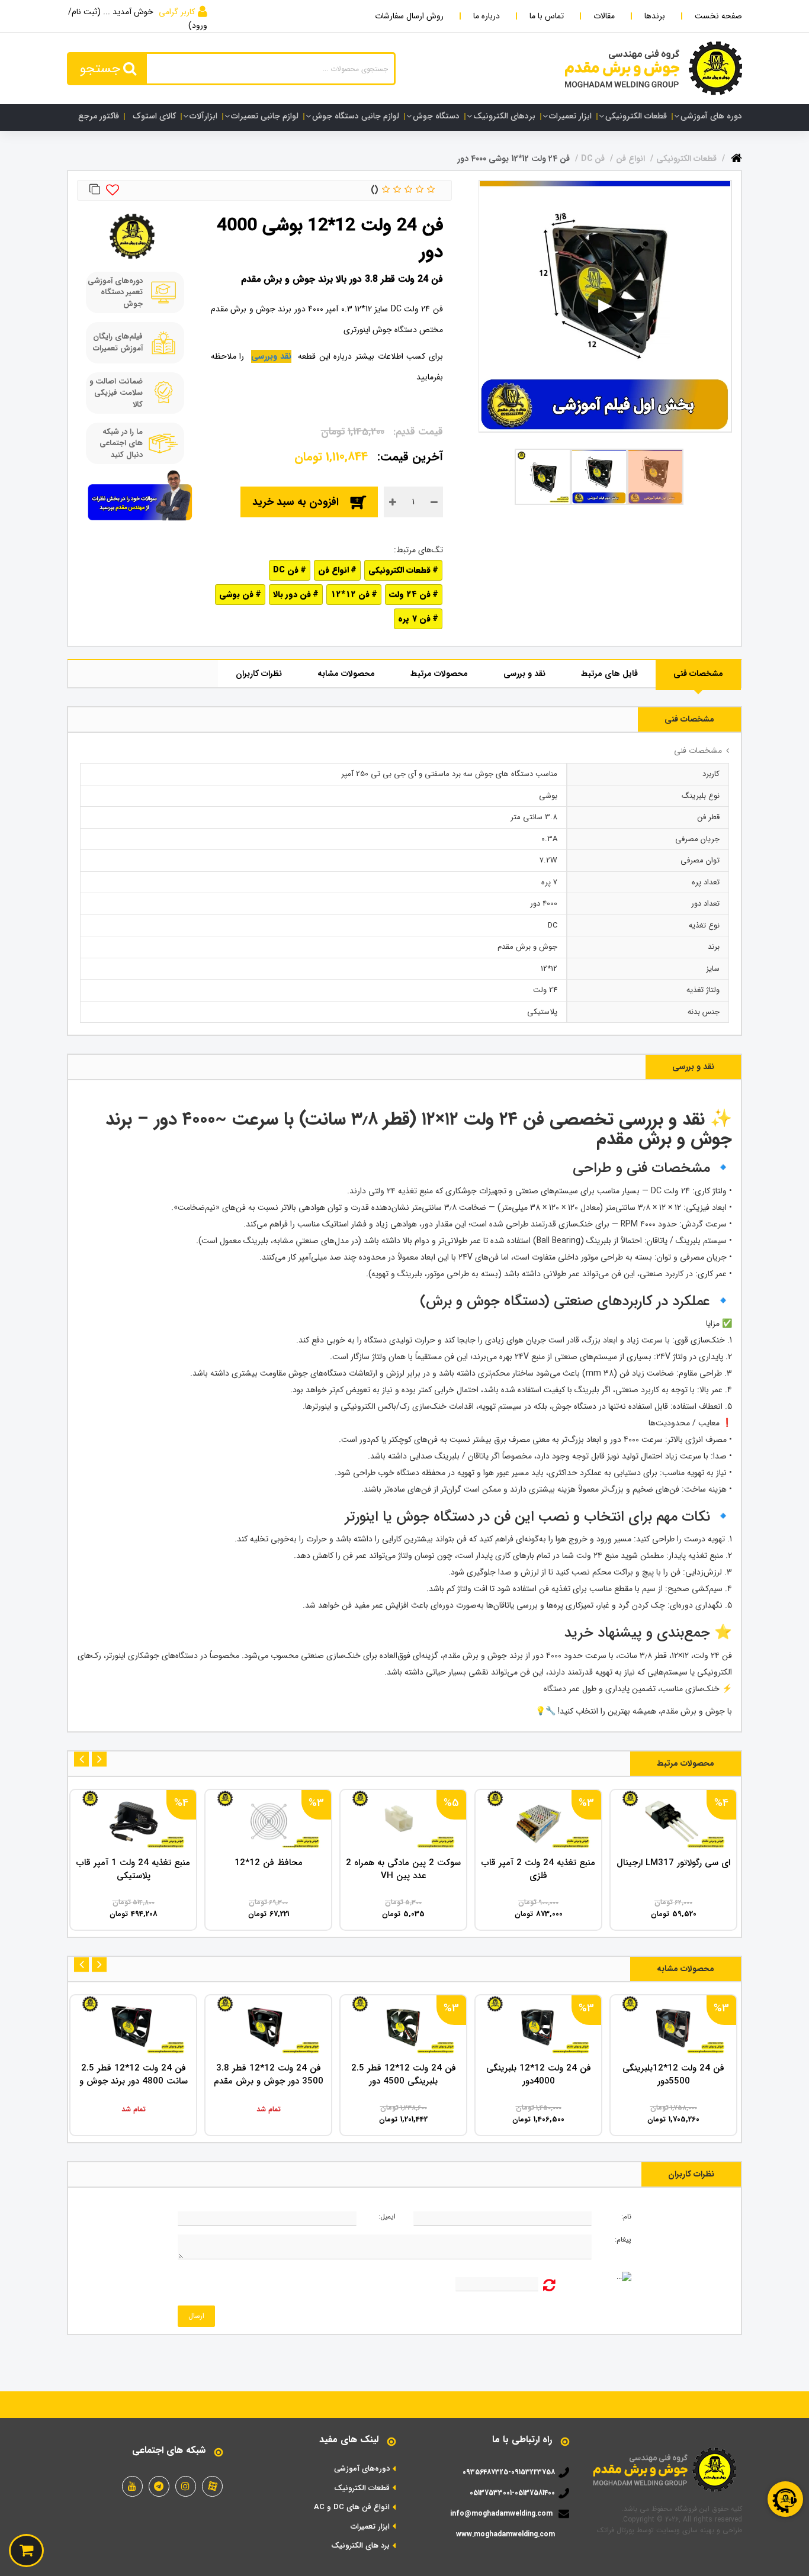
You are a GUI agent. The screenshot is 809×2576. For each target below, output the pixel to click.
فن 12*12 (350, 594)
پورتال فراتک (616, 2530)
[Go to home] (736, 156)
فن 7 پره (414, 619)
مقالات (604, 16)
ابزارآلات (203, 116)
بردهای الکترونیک (504, 116)
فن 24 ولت (410, 594)
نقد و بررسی (524, 674)
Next (81, 1759)
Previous (99, 1759)
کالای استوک (154, 116)
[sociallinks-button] (212, 2486)
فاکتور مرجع (99, 116)
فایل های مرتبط (609, 674)
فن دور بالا (292, 594)
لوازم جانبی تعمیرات (265, 116)
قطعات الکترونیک (362, 2488)
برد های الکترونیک (360, 2546)
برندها (655, 16)
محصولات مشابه (346, 674)
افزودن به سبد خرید (296, 502)
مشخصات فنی (698, 674)
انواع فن (333, 570)
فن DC (286, 570)
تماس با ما (547, 16)
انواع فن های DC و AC (352, 2507)
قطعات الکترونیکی (636, 116)
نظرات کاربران (259, 674)
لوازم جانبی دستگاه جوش (356, 116)
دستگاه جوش (436, 116)
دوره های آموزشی (711, 116)
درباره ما (487, 16)
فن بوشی (236, 594)
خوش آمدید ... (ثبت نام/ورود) (138, 19)
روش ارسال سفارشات (409, 16)
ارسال (196, 2316)
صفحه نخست (718, 16)
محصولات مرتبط (439, 674)
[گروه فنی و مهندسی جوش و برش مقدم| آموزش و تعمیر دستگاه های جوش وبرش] (654, 68)
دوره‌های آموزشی (362, 2469)
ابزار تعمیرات (570, 116)
